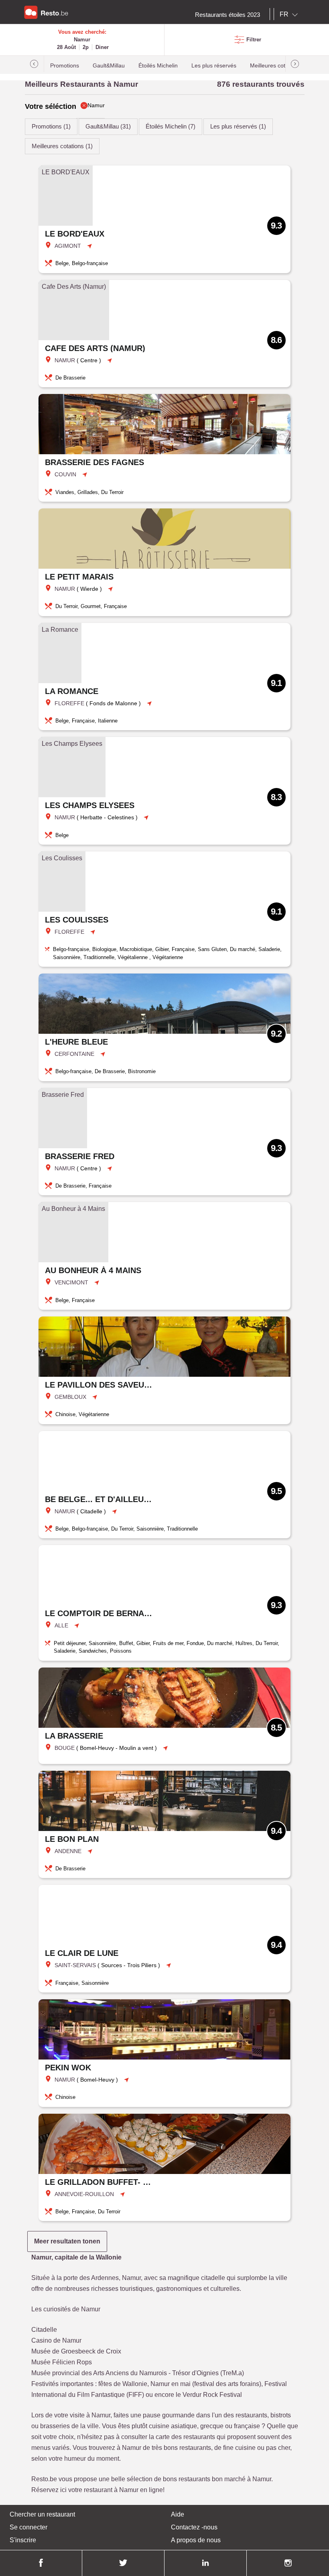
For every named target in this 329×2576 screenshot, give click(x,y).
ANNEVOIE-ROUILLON (84, 2194)
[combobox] (290, 14)
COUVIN (65, 474)
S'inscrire (23, 2540)
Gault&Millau (109, 66)
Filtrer (254, 40)
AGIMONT (68, 246)
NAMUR (65, 360)
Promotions (65, 66)
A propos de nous (196, 2540)
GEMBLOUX (70, 1397)
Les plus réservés (214, 66)
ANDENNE (68, 1851)
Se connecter (28, 2527)
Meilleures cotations (275, 66)
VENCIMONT (71, 1282)
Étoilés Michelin (158, 66)
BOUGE (65, 1748)
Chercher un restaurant (42, 2514)
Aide (178, 2514)
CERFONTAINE (74, 1054)
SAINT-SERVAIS (75, 1965)
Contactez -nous (194, 2527)
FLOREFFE (69, 703)
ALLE (61, 1625)
